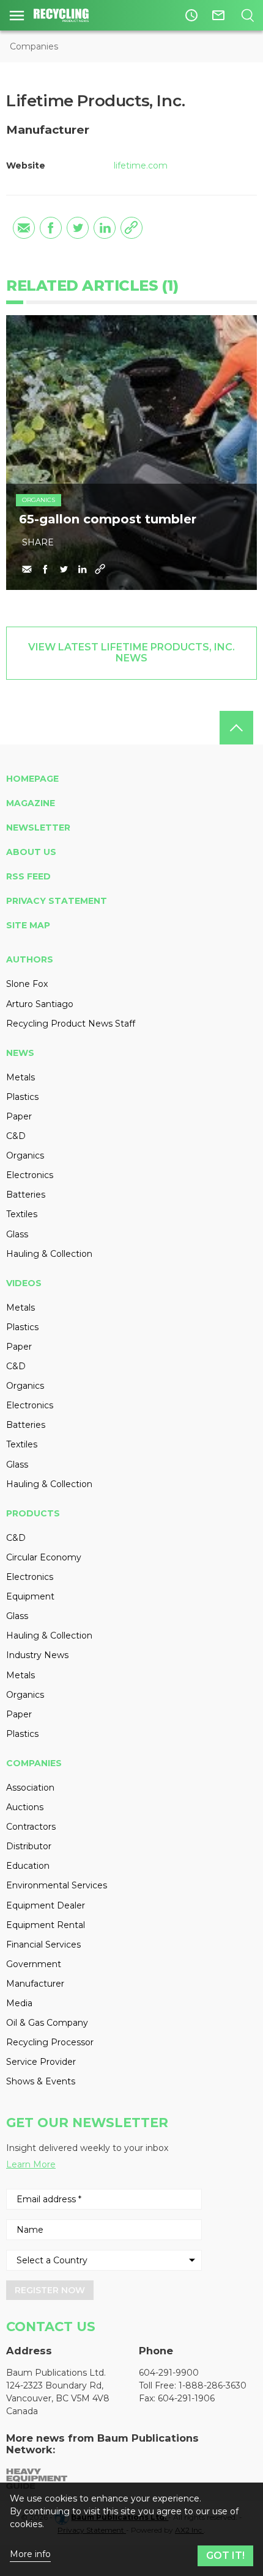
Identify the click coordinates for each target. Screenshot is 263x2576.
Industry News (37, 1655)
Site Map (28, 925)
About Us (31, 852)
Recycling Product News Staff (71, 1024)
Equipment (30, 1596)
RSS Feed (28, 876)
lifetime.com (141, 166)
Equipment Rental (46, 1925)
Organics (39, 500)
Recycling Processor (50, 2042)
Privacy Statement (57, 901)
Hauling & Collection (49, 1254)
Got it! (225, 2556)
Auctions (25, 1807)
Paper (19, 1116)
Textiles (22, 1214)
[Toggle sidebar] (17, 15)
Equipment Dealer (46, 1905)
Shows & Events (41, 2081)
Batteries (26, 1195)
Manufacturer (35, 1984)
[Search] (247, 15)
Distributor (29, 1846)
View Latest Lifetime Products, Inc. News (131, 653)
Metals (20, 1077)
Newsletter (38, 828)
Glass (17, 1234)
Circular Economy (44, 1557)
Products (33, 1513)
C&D (16, 1136)
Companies (34, 46)
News (20, 1053)
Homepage (32, 779)
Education (28, 1866)
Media (19, 2003)
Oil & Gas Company (47, 2023)
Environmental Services (57, 1885)
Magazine (31, 803)
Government (34, 1964)
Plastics (22, 1097)
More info (30, 2554)
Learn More (31, 2164)
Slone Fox (27, 984)
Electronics (30, 1175)
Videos (24, 1283)
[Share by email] (24, 228)
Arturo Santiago (40, 1004)
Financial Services (43, 1945)
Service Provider (41, 2062)
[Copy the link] (131, 228)
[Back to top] (236, 728)
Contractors (31, 1827)
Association (30, 1788)
